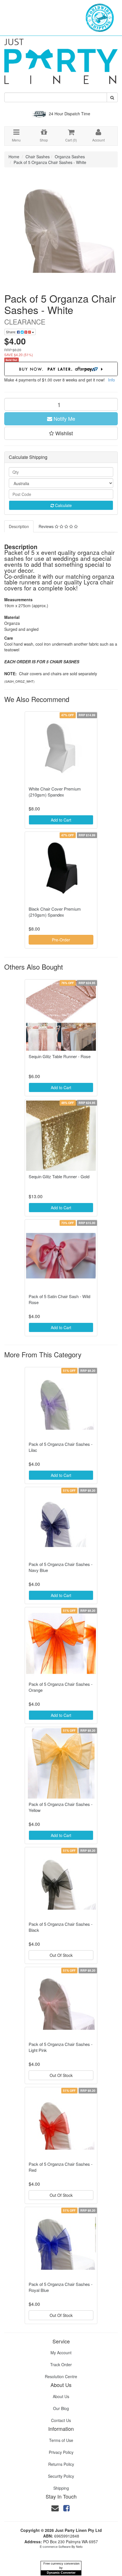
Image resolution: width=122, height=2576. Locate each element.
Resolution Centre (61, 2376)
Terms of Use (61, 2440)
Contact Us (61, 2420)
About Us (61, 2396)
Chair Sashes (38, 157)
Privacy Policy (61, 2452)
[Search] (112, 97)
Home (14, 157)
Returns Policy (61, 2464)
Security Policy (61, 2476)
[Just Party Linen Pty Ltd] (61, 59)
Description (19, 526)
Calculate (63, 505)
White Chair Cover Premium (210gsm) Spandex (55, 792)
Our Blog (61, 2408)
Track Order (61, 2364)
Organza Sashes (70, 157)
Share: (11, 332)
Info (112, 380)
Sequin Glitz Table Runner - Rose (60, 1056)
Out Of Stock (61, 1955)
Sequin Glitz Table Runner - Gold (59, 1176)
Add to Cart (61, 820)
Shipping (61, 2488)
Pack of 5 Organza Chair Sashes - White (50, 162)
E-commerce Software (55, 2546)
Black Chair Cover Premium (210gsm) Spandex (55, 912)
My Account (61, 2353)
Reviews (47, 526)
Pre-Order (61, 940)
